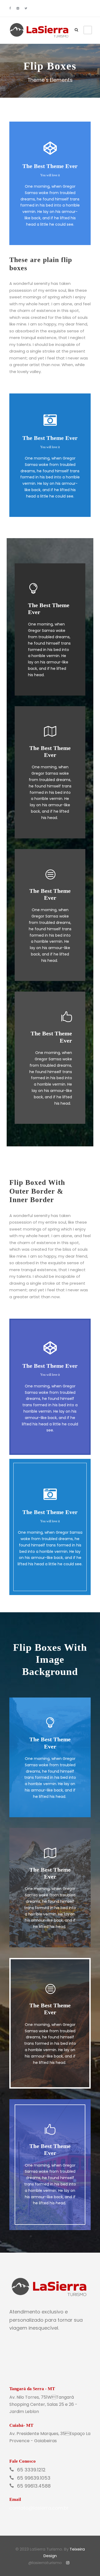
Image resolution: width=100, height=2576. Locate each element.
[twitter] (26, 8)
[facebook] (10, 8)
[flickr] (18, 8)
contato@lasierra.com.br (39, 2508)
